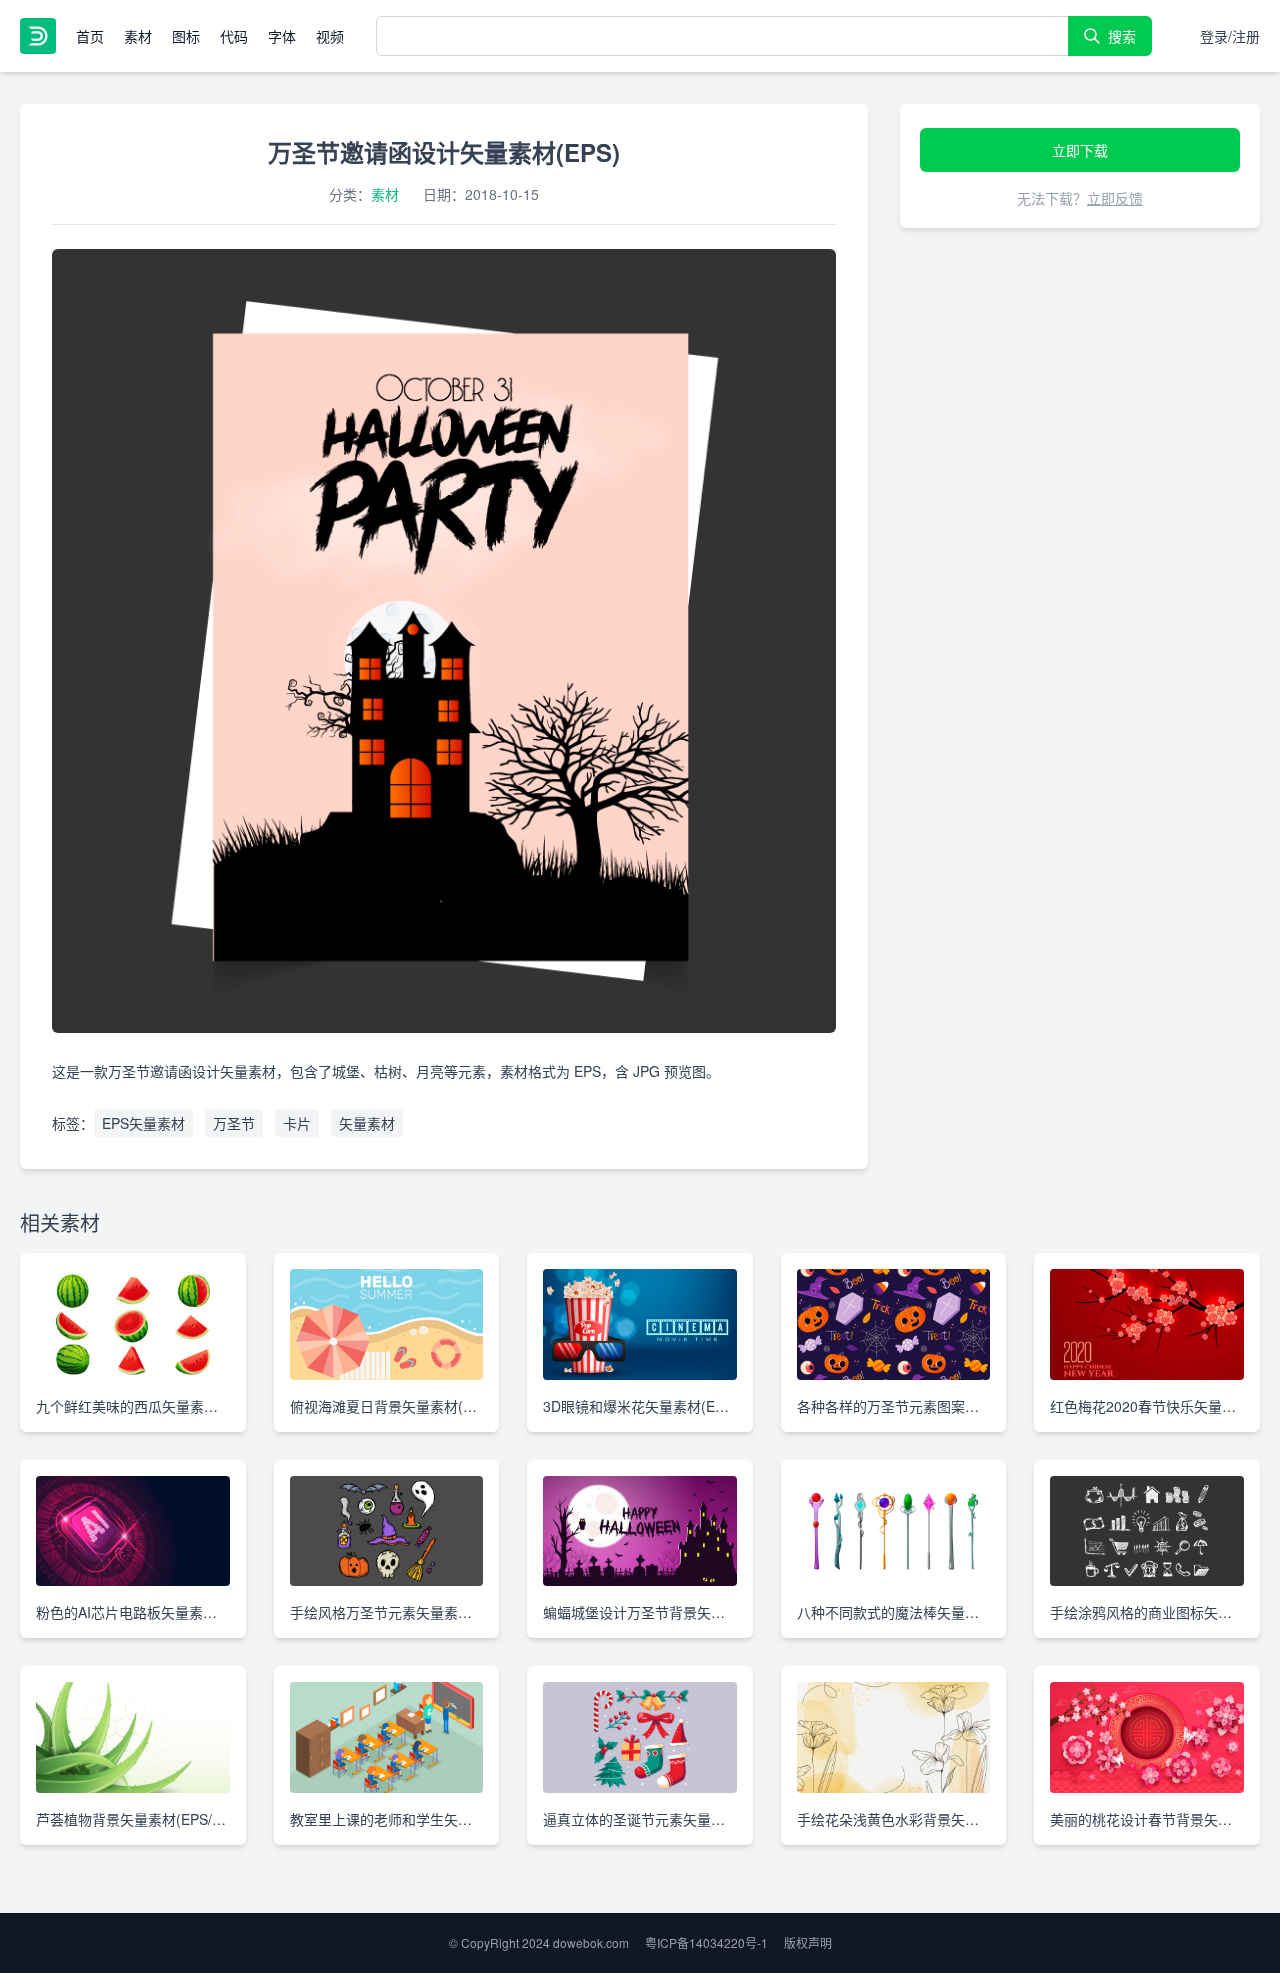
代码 (234, 36)
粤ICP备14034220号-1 (706, 1942)
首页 (90, 36)
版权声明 (808, 1942)
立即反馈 (1115, 198)
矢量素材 (367, 1123)
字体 (282, 36)
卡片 (297, 1123)
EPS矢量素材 (143, 1123)
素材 (138, 36)
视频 (330, 36)
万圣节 (234, 1123)
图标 (186, 36)
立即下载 (1080, 150)
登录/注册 (1230, 36)
